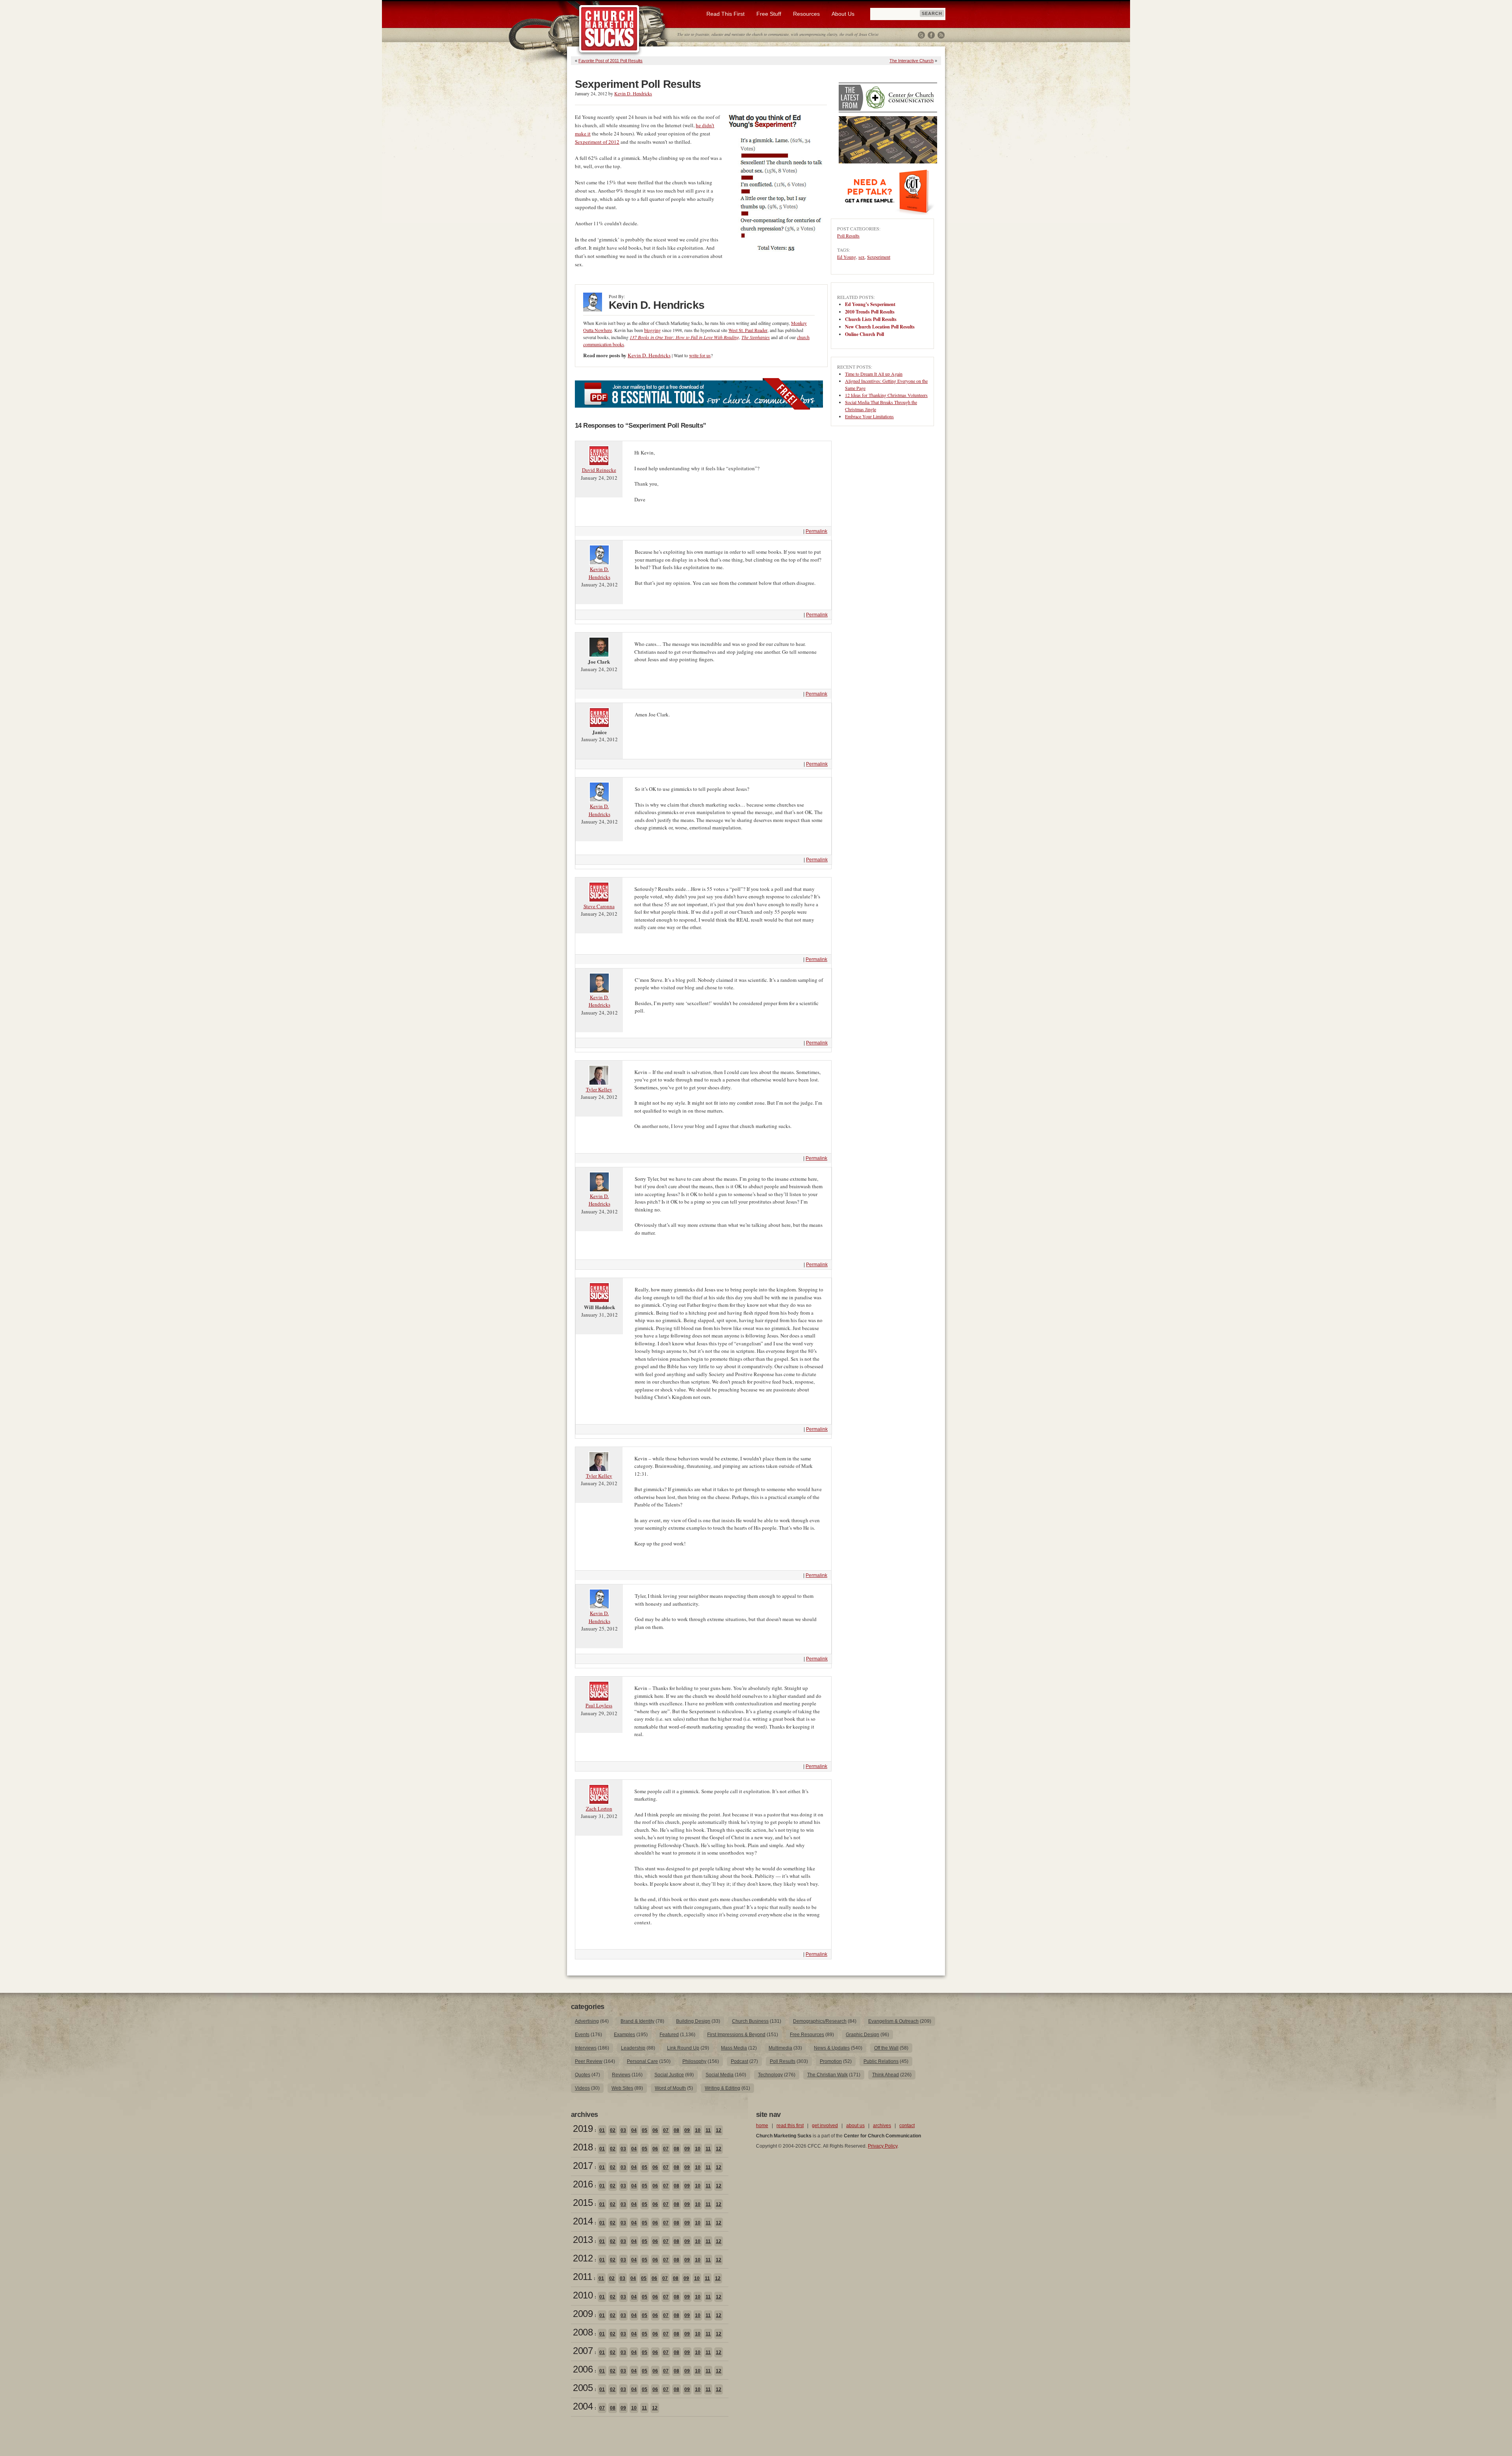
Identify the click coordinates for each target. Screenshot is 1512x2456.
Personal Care (642, 2061)
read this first (790, 2126)
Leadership (633, 2048)
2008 (583, 2332)
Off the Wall (886, 2048)
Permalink (816, 531)
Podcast (739, 2061)
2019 (583, 2129)
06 (655, 2130)
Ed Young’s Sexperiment (870, 304)
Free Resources (807, 2035)
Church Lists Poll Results (871, 319)
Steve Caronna (599, 906)
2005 (583, 2388)
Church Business (750, 2021)
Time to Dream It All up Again (874, 374)
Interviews (586, 2048)
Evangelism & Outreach (893, 2021)
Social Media (720, 2075)
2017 (583, 2166)
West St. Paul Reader (748, 330)
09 (687, 2130)
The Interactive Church (912, 61)
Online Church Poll (864, 334)
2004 (583, 2406)
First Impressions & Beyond (736, 2035)
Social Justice (669, 2075)
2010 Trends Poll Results (870, 312)
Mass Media (734, 2048)
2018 (583, 2147)
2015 (583, 2203)
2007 (583, 2351)
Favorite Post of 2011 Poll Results (611, 61)
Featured (669, 2035)
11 (708, 2130)
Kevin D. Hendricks (633, 93)
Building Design (693, 2021)
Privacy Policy (883, 2146)
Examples (624, 2035)
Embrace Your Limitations (869, 416)
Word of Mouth (670, 2088)
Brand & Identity (637, 2021)
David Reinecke (599, 470)
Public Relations (881, 2061)
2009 (583, 2314)
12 (719, 2130)
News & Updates (832, 2048)
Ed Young (847, 257)
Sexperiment (879, 257)
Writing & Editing (723, 2088)
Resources (806, 14)
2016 (583, 2184)
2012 (583, 2258)
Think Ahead (886, 2075)
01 (602, 2130)
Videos (582, 2088)
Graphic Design (863, 2035)
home (762, 2126)
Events (582, 2035)
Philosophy (694, 2061)
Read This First (725, 14)
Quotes (583, 2075)
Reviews (621, 2075)
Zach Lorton (599, 1809)
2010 (583, 2295)
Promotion (831, 2061)
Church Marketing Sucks (609, 29)
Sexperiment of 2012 (597, 142)
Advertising (587, 2021)
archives (882, 2126)
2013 (583, 2240)
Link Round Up (683, 2048)
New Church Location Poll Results (880, 327)
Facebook (931, 35)
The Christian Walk (827, 2075)
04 (634, 2130)
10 (698, 2130)
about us (855, 2126)
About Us (843, 14)
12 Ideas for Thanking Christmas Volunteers (886, 395)
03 (623, 2130)
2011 (582, 2277)
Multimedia (780, 2048)
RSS (941, 35)
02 (613, 2130)
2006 (583, 2369)
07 (666, 2130)
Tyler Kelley (599, 1089)
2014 (583, 2221)
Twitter (921, 35)
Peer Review (589, 2061)
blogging (652, 330)
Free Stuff (769, 14)
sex (862, 257)
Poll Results (848, 236)
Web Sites (622, 2088)
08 (676, 2130)
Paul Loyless (599, 1705)
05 (645, 2130)
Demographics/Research (820, 2021)
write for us (700, 355)
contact (907, 2126)
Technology (770, 2075)
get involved (825, 2126)
